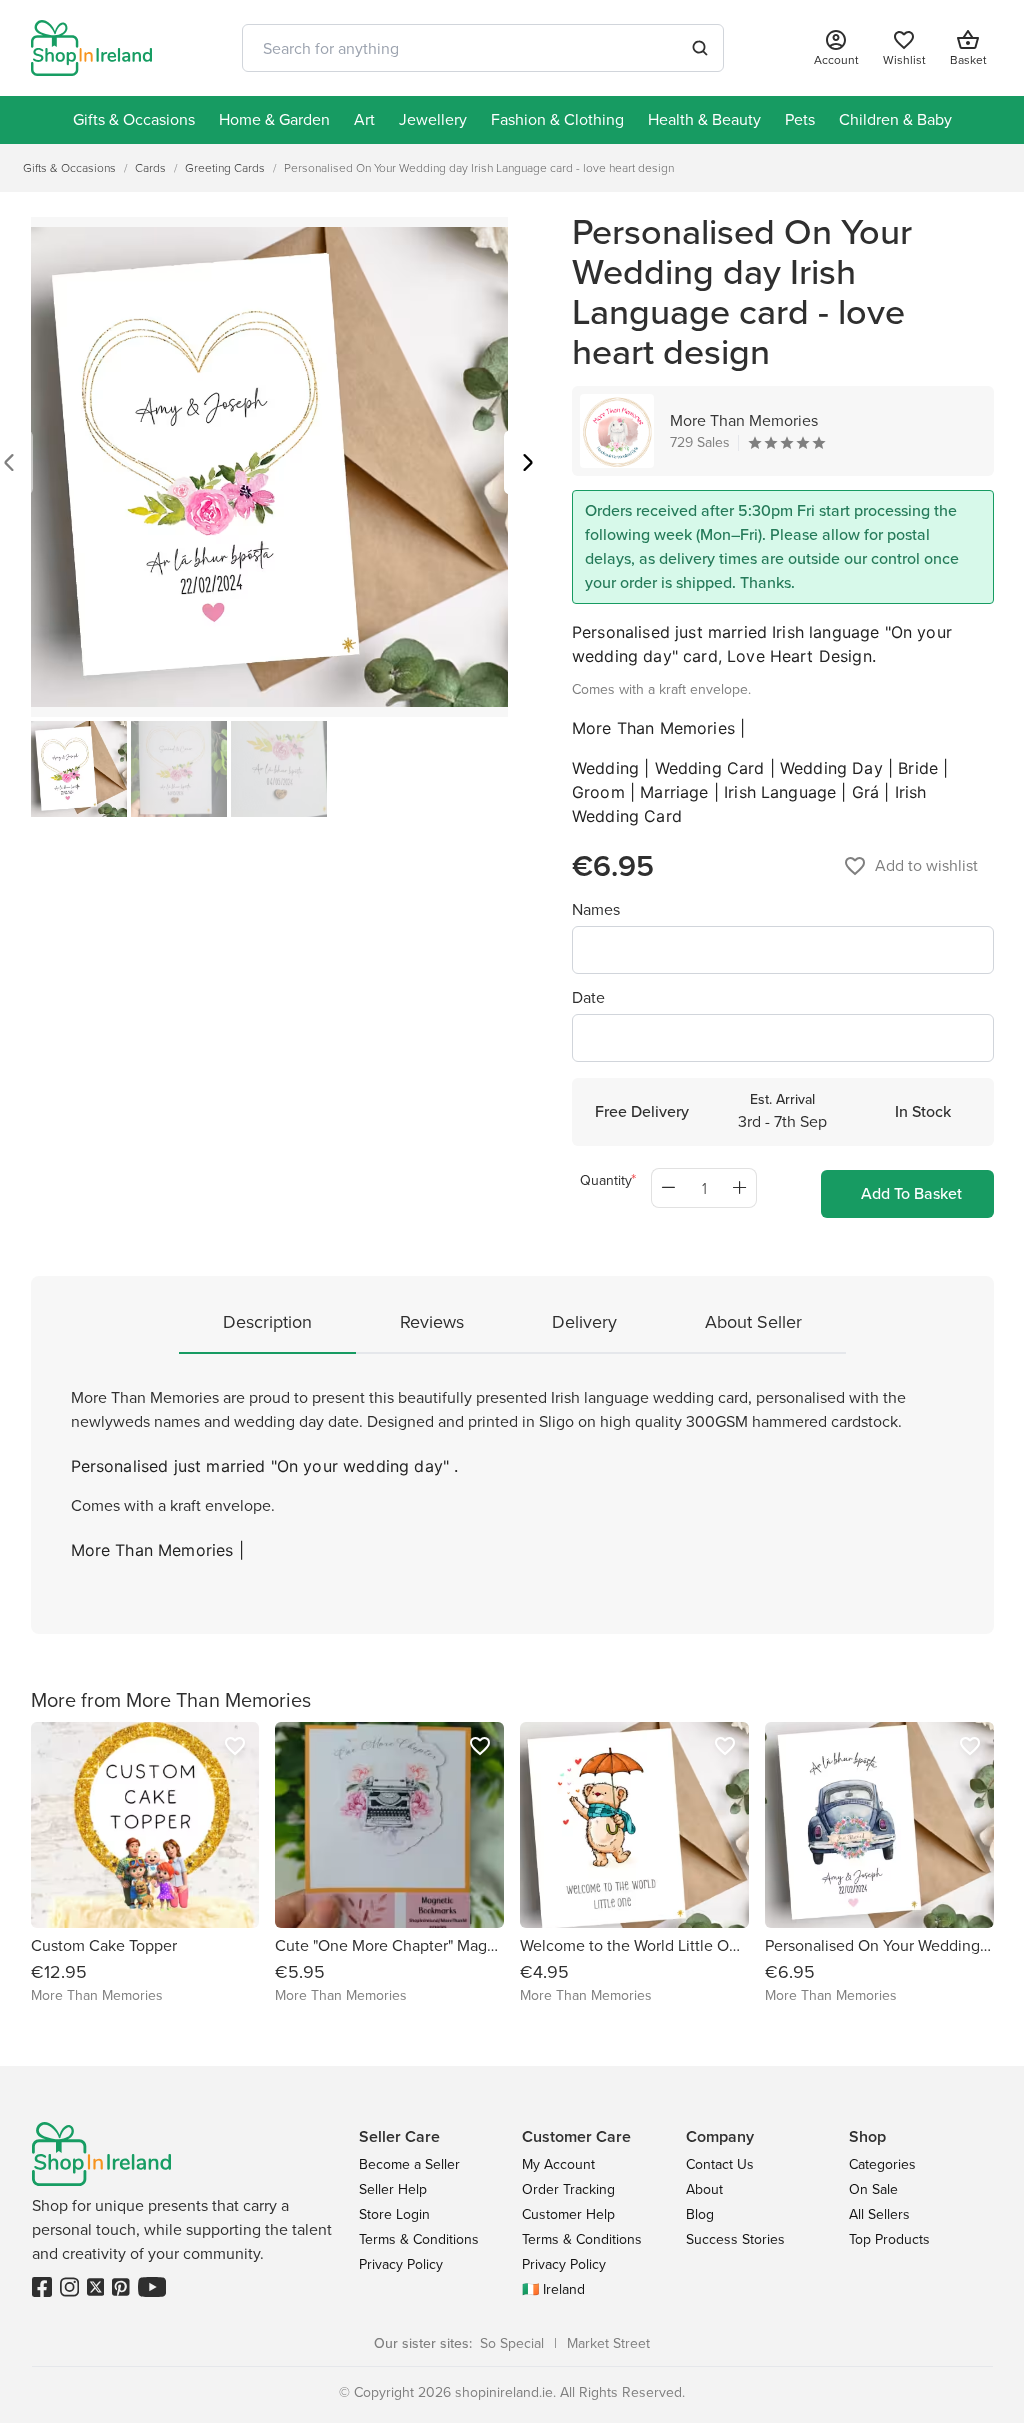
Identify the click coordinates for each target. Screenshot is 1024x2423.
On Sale (873, 2189)
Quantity (606, 1180)
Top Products (889, 2239)
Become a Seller (409, 2164)
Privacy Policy (401, 2264)
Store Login (394, 2214)
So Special (512, 2343)
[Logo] (92, 48)
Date (588, 997)
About (704, 2189)
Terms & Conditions (419, 2239)
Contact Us (720, 2164)
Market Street (608, 2343)
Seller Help (393, 2189)
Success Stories (735, 2239)
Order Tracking (568, 2189)
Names (596, 909)
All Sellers (879, 2214)
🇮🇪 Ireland (553, 2289)
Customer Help (568, 2214)
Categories (882, 2164)
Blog (700, 2214)
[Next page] (528, 464)
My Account (558, 2164)
